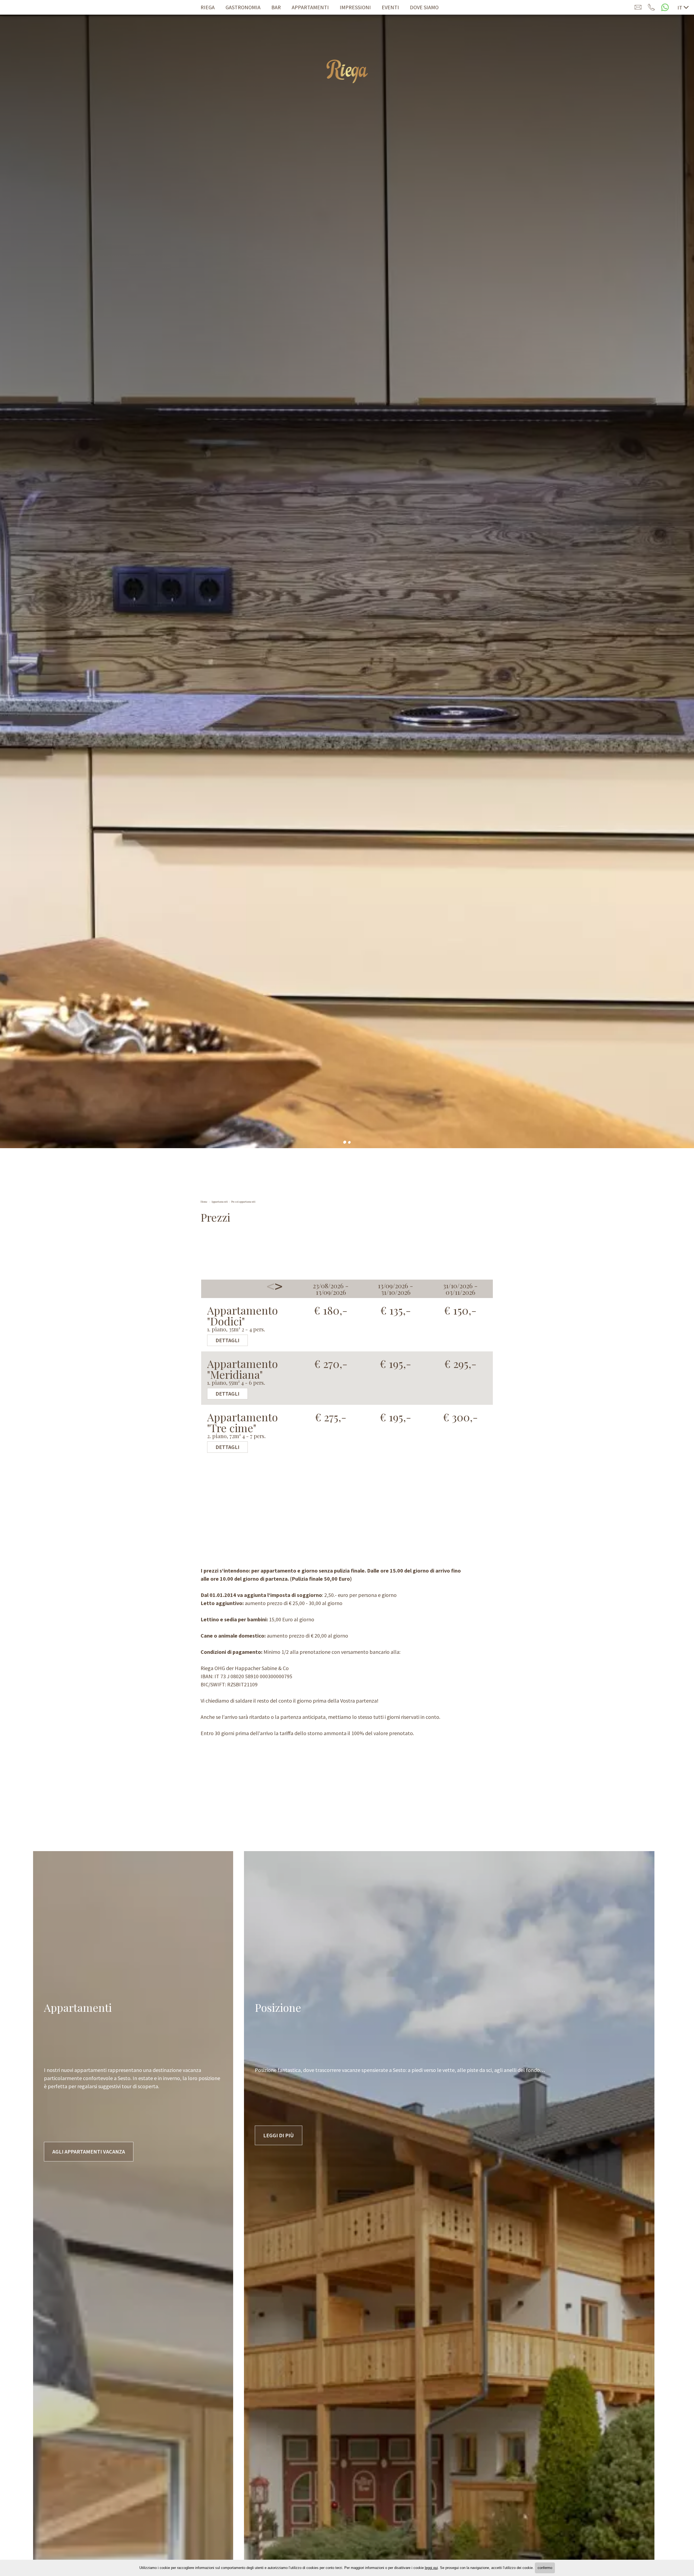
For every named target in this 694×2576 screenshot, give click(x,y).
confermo (545, 2568)
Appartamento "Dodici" (242, 1318)
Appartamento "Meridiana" (242, 1372)
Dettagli (227, 1340)
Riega (208, 7)
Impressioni (355, 7)
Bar (276, 7)
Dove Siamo (424, 7)
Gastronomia (243, 7)
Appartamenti (310, 7)
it (680, 7)
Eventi (390, 7)
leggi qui (431, 2568)
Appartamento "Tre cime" (242, 1425)
